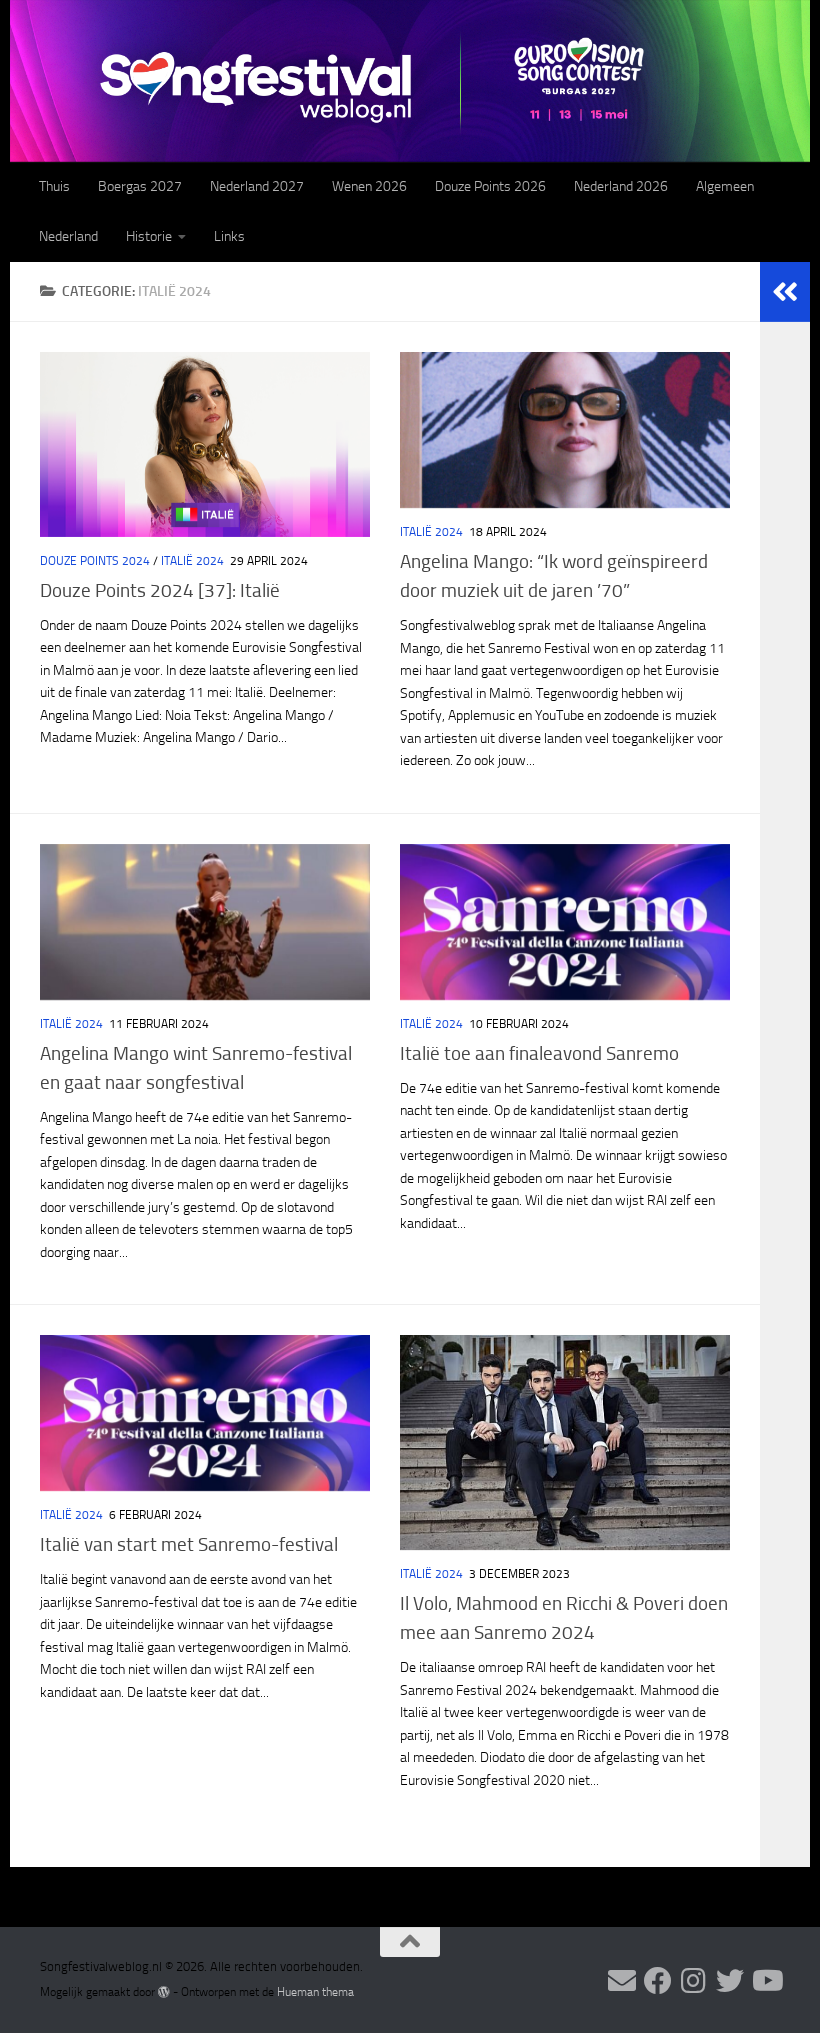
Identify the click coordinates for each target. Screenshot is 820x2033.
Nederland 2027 (257, 186)
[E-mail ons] (622, 1981)
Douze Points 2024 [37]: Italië (160, 590)
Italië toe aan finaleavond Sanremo (539, 1053)
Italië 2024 (192, 561)
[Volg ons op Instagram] (694, 1981)
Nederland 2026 (621, 186)
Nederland (68, 236)
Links (229, 236)
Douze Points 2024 (95, 561)
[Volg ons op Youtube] (766, 1981)
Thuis (54, 186)
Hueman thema (315, 1992)
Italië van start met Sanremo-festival (189, 1544)
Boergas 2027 (140, 186)
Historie (149, 236)
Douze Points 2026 (490, 186)
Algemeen (725, 186)
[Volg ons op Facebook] (658, 1981)
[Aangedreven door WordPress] (164, 1992)
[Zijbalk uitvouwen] (785, 292)
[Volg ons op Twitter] (730, 1981)
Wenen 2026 (369, 186)
